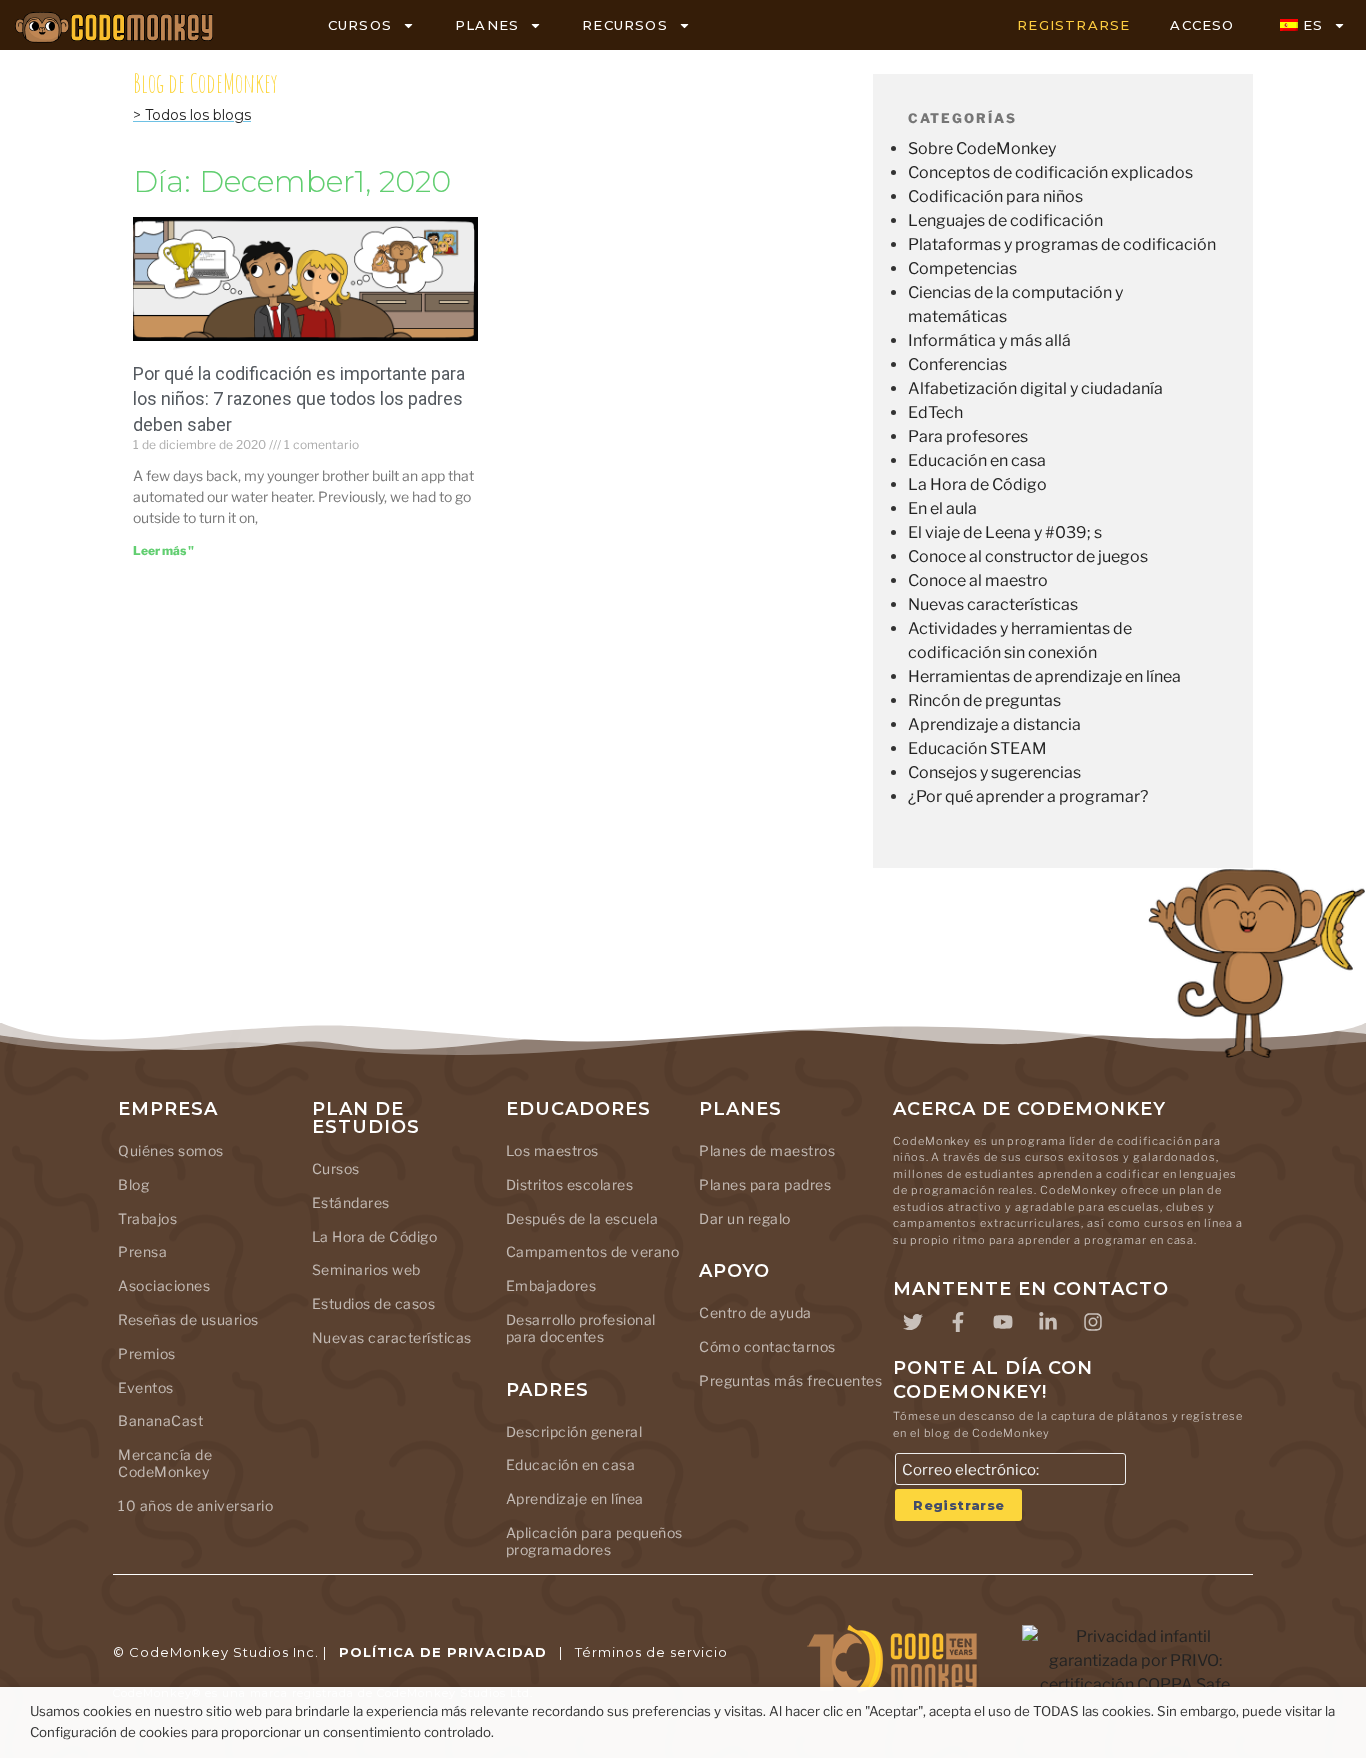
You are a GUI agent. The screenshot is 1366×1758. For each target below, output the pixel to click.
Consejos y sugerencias (994, 772)
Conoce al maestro (978, 580)
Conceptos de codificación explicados (1050, 172)
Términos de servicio (651, 1652)
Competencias (962, 268)
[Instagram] (1093, 1322)
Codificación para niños (995, 196)
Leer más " (163, 550)
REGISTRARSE (1073, 25)
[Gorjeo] (913, 1322)
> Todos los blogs (192, 115)
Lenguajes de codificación (1005, 220)
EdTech (935, 412)
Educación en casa (977, 460)
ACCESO (1202, 25)
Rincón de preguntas (984, 700)
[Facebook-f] (958, 1322)
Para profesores (968, 436)
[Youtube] (1003, 1322)
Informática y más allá (989, 340)
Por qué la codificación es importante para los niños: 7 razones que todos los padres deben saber (299, 398)
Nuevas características (993, 604)
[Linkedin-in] (1048, 1322)
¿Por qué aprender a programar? (1028, 796)
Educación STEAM (977, 748)
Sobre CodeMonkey (982, 148)
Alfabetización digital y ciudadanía (1035, 388)
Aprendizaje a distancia (994, 724)
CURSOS (360, 25)
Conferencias (957, 364)
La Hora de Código (977, 484)
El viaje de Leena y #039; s (1005, 532)
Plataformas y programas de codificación (1062, 244)
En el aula (942, 508)
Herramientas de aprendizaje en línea (1044, 676)
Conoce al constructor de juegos (1028, 556)
